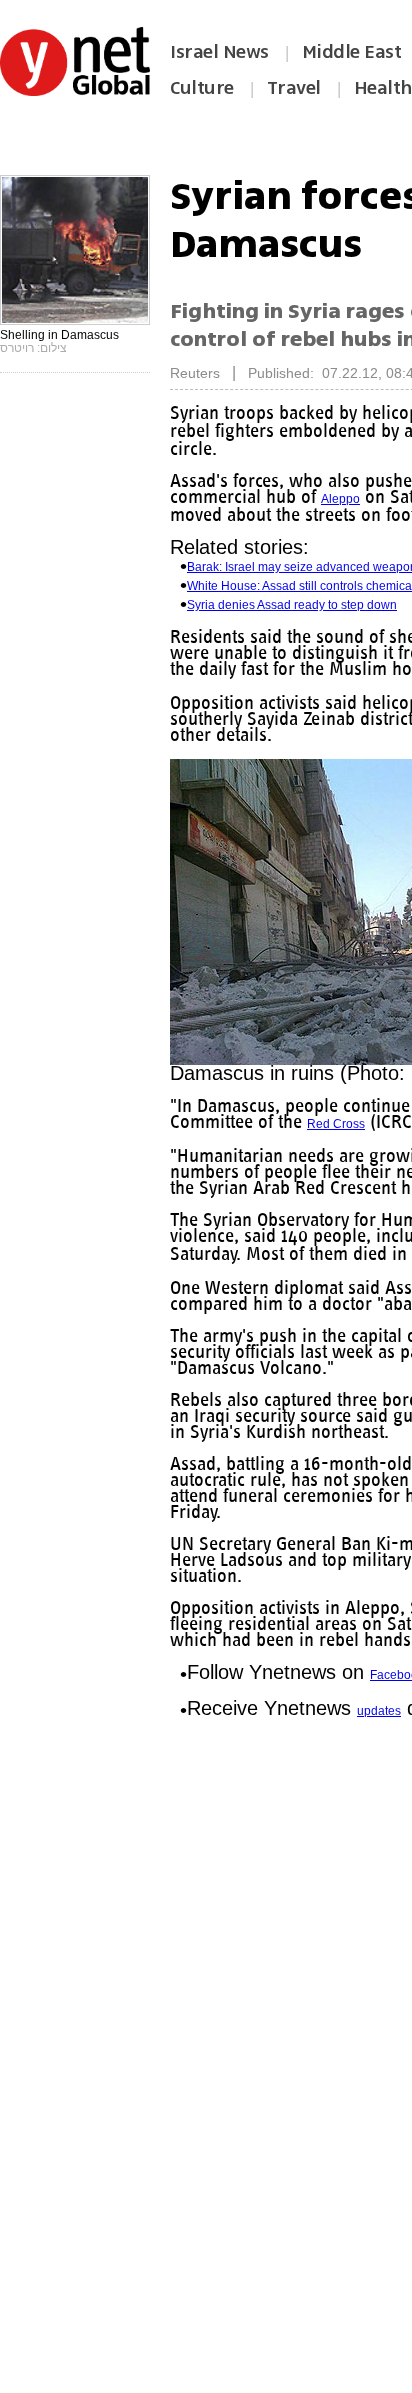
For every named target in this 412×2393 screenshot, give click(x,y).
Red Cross (336, 1124)
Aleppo (340, 499)
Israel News (219, 52)
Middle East (352, 52)
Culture (202, 88)
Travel (294, 88)
